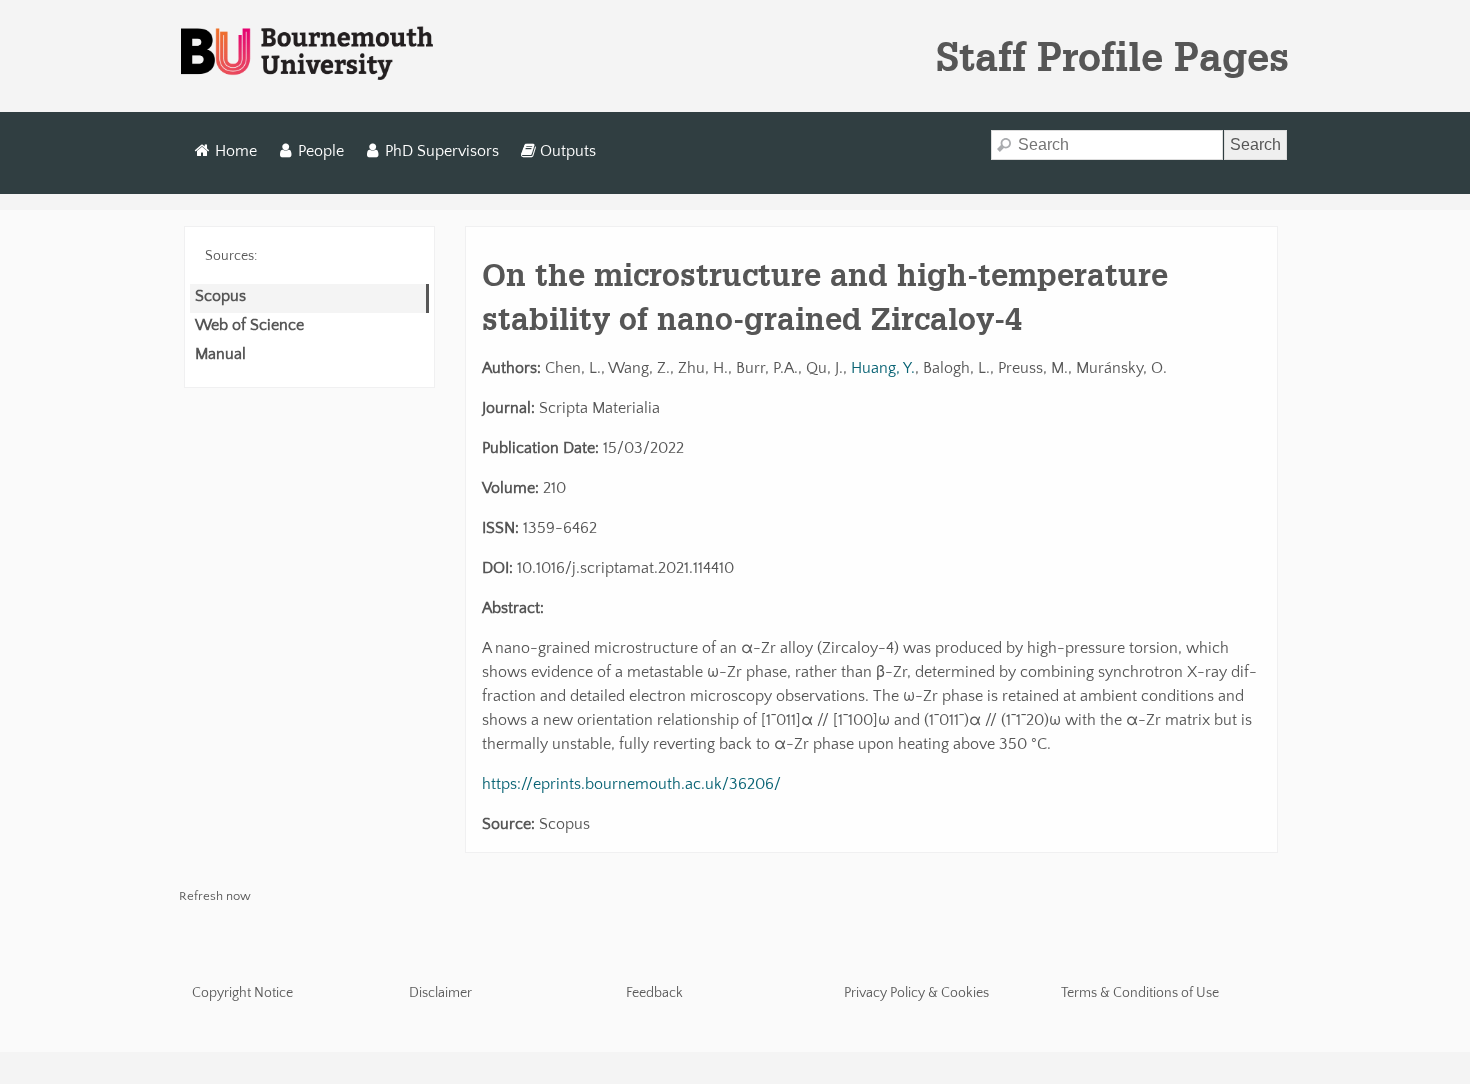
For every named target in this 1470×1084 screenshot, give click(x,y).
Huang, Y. (883, 368)
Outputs (568, 151)
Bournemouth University (307, 54)
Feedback (654, 993)
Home (236, 151)
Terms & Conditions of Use (1140, 993)
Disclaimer (440, 993)
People (321, 151)
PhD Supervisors (442, 151)
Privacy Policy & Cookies (916, 993)
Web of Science (249, 325)
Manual (220, 354)
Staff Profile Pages (1112, 56)
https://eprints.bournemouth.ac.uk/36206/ (631, 784)
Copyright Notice (242, 993)
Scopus (220, 296)
